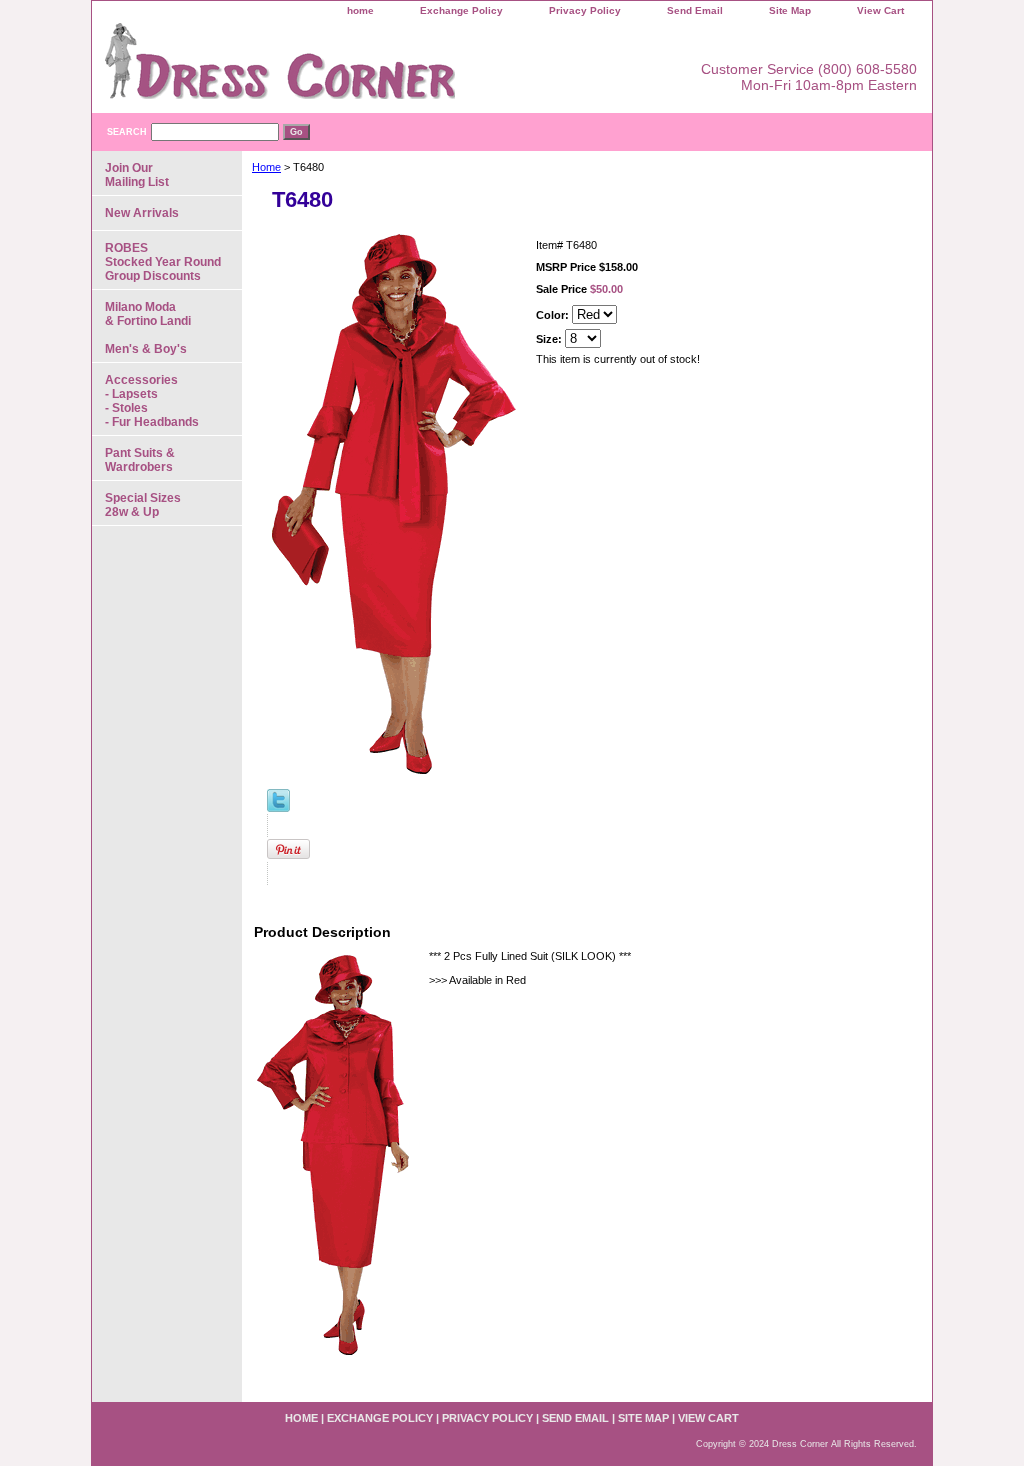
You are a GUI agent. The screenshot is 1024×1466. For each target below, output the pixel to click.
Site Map (790, 10)
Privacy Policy (585, 10)
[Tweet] (278, 808)
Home (266, 167)
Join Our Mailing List (137, 175)
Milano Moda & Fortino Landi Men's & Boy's (148, 328)
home (360, 10)
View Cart (880, 10)
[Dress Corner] (342, 68)
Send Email (695, 10)
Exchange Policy (461, 10)
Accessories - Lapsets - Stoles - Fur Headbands (152, 401)
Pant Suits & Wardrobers (140, 460)
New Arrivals (142, 213)
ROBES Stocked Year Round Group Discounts (163, 262)
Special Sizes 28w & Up (143, 505)
